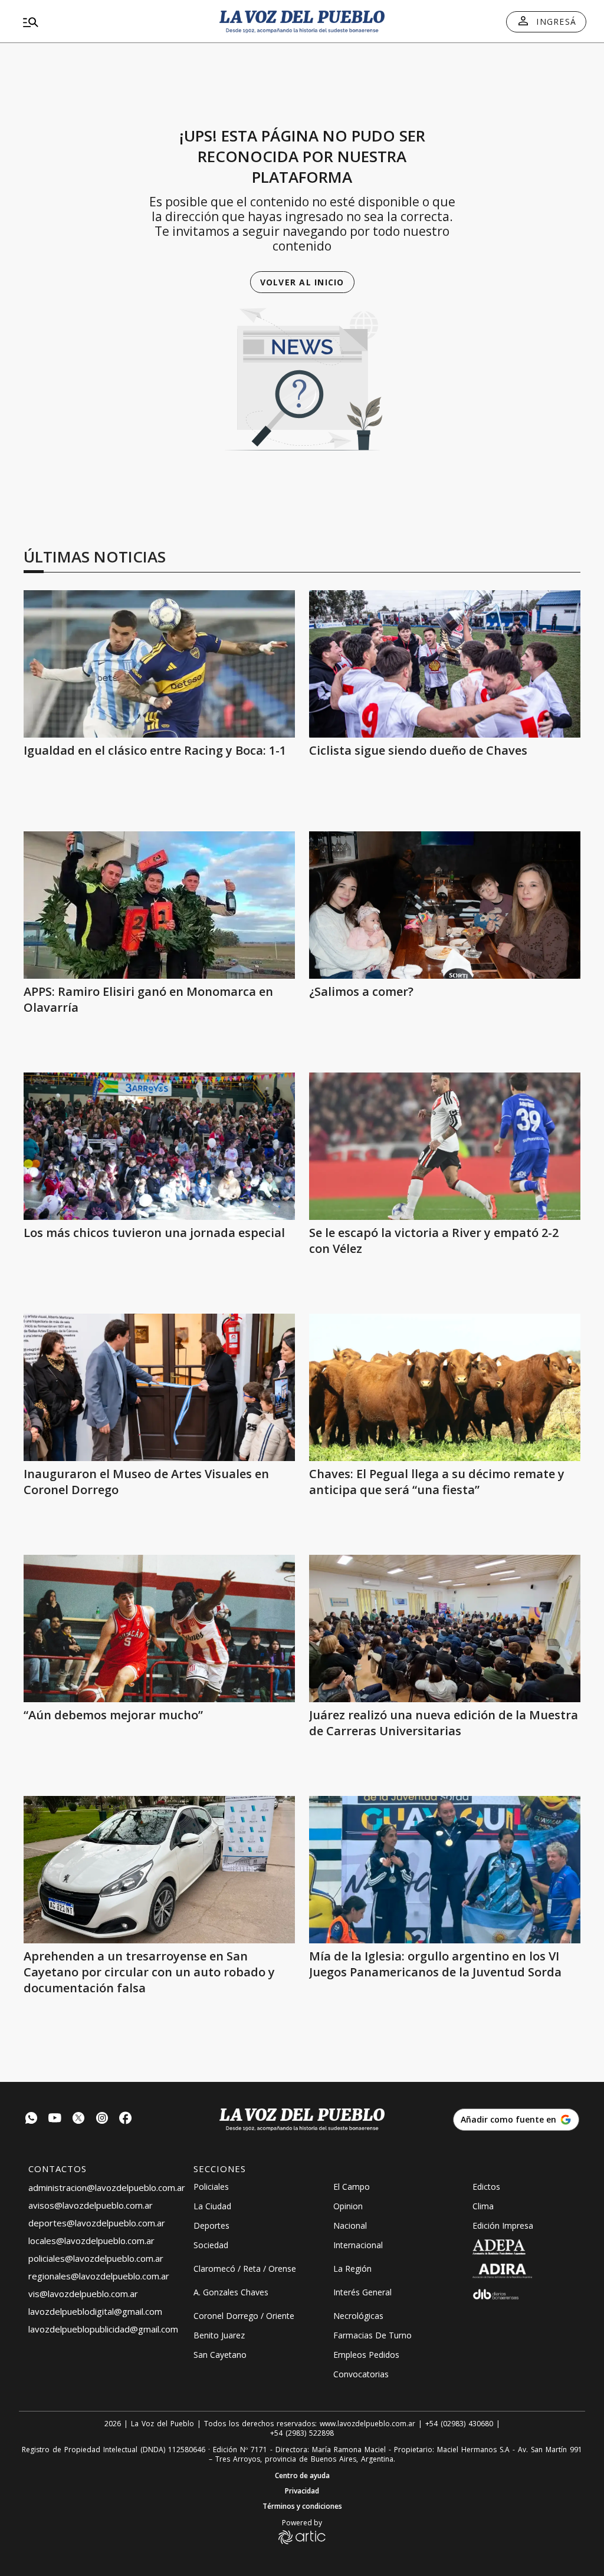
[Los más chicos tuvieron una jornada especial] (159, 1146)
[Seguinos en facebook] (126, 2119)
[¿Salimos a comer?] (445, 905)
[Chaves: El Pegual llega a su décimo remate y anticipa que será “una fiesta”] (445, 1387)
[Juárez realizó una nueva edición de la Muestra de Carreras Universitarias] (445, 1628)
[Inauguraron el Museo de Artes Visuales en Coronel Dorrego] (159, 1387)
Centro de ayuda (302, 2476)
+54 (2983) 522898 (302, 2433)
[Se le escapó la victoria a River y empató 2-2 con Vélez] (445, 1146)
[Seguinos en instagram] (102, 2119)
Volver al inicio (302, 282)
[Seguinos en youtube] (55, 2119)
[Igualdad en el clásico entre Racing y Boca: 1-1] (159, 664)
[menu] (109, 22)
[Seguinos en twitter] (78, 2119)
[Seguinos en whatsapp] (31, 2119)
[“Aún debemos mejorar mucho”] (159, 1628)
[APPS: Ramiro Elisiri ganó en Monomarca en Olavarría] (159, 905)
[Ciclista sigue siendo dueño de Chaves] (445, 664)
